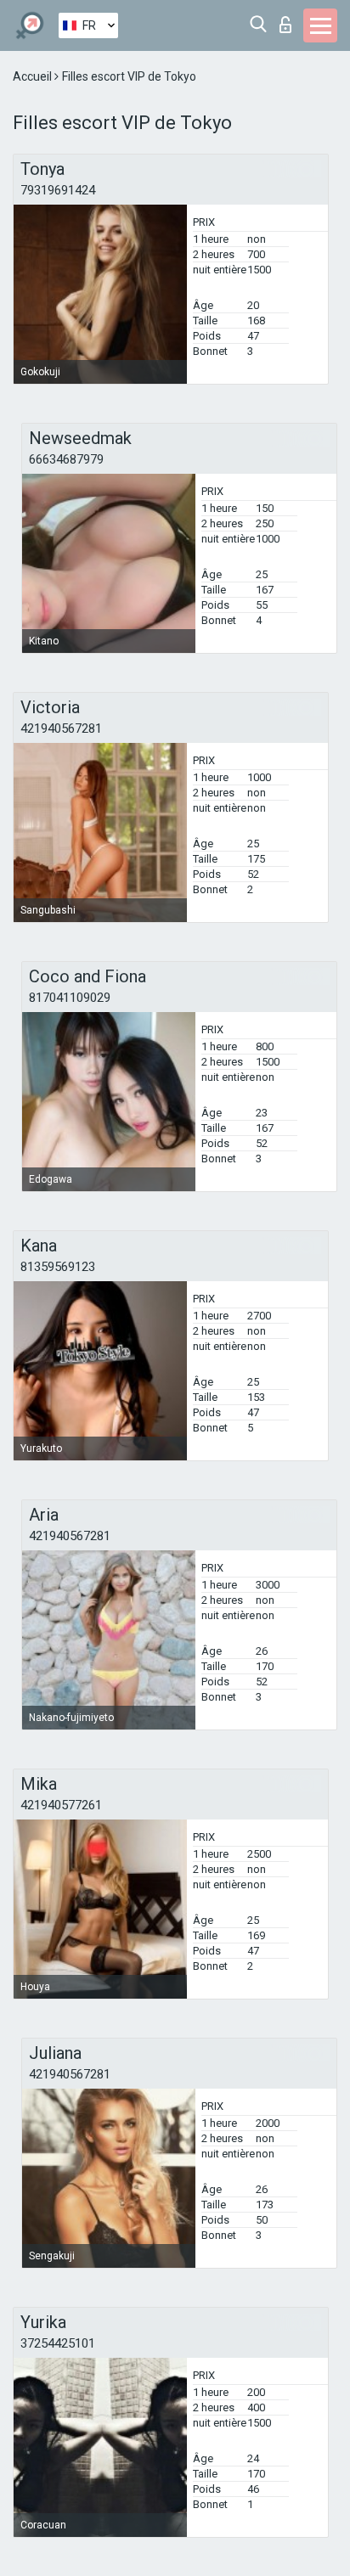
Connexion (289, 20)
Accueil (34, 76)
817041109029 (70, 998)
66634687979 (66, 459)
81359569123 (58, 1267)
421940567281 (61, 728)
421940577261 (61, 1805)
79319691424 (58, 190)
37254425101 (58, 2343)
